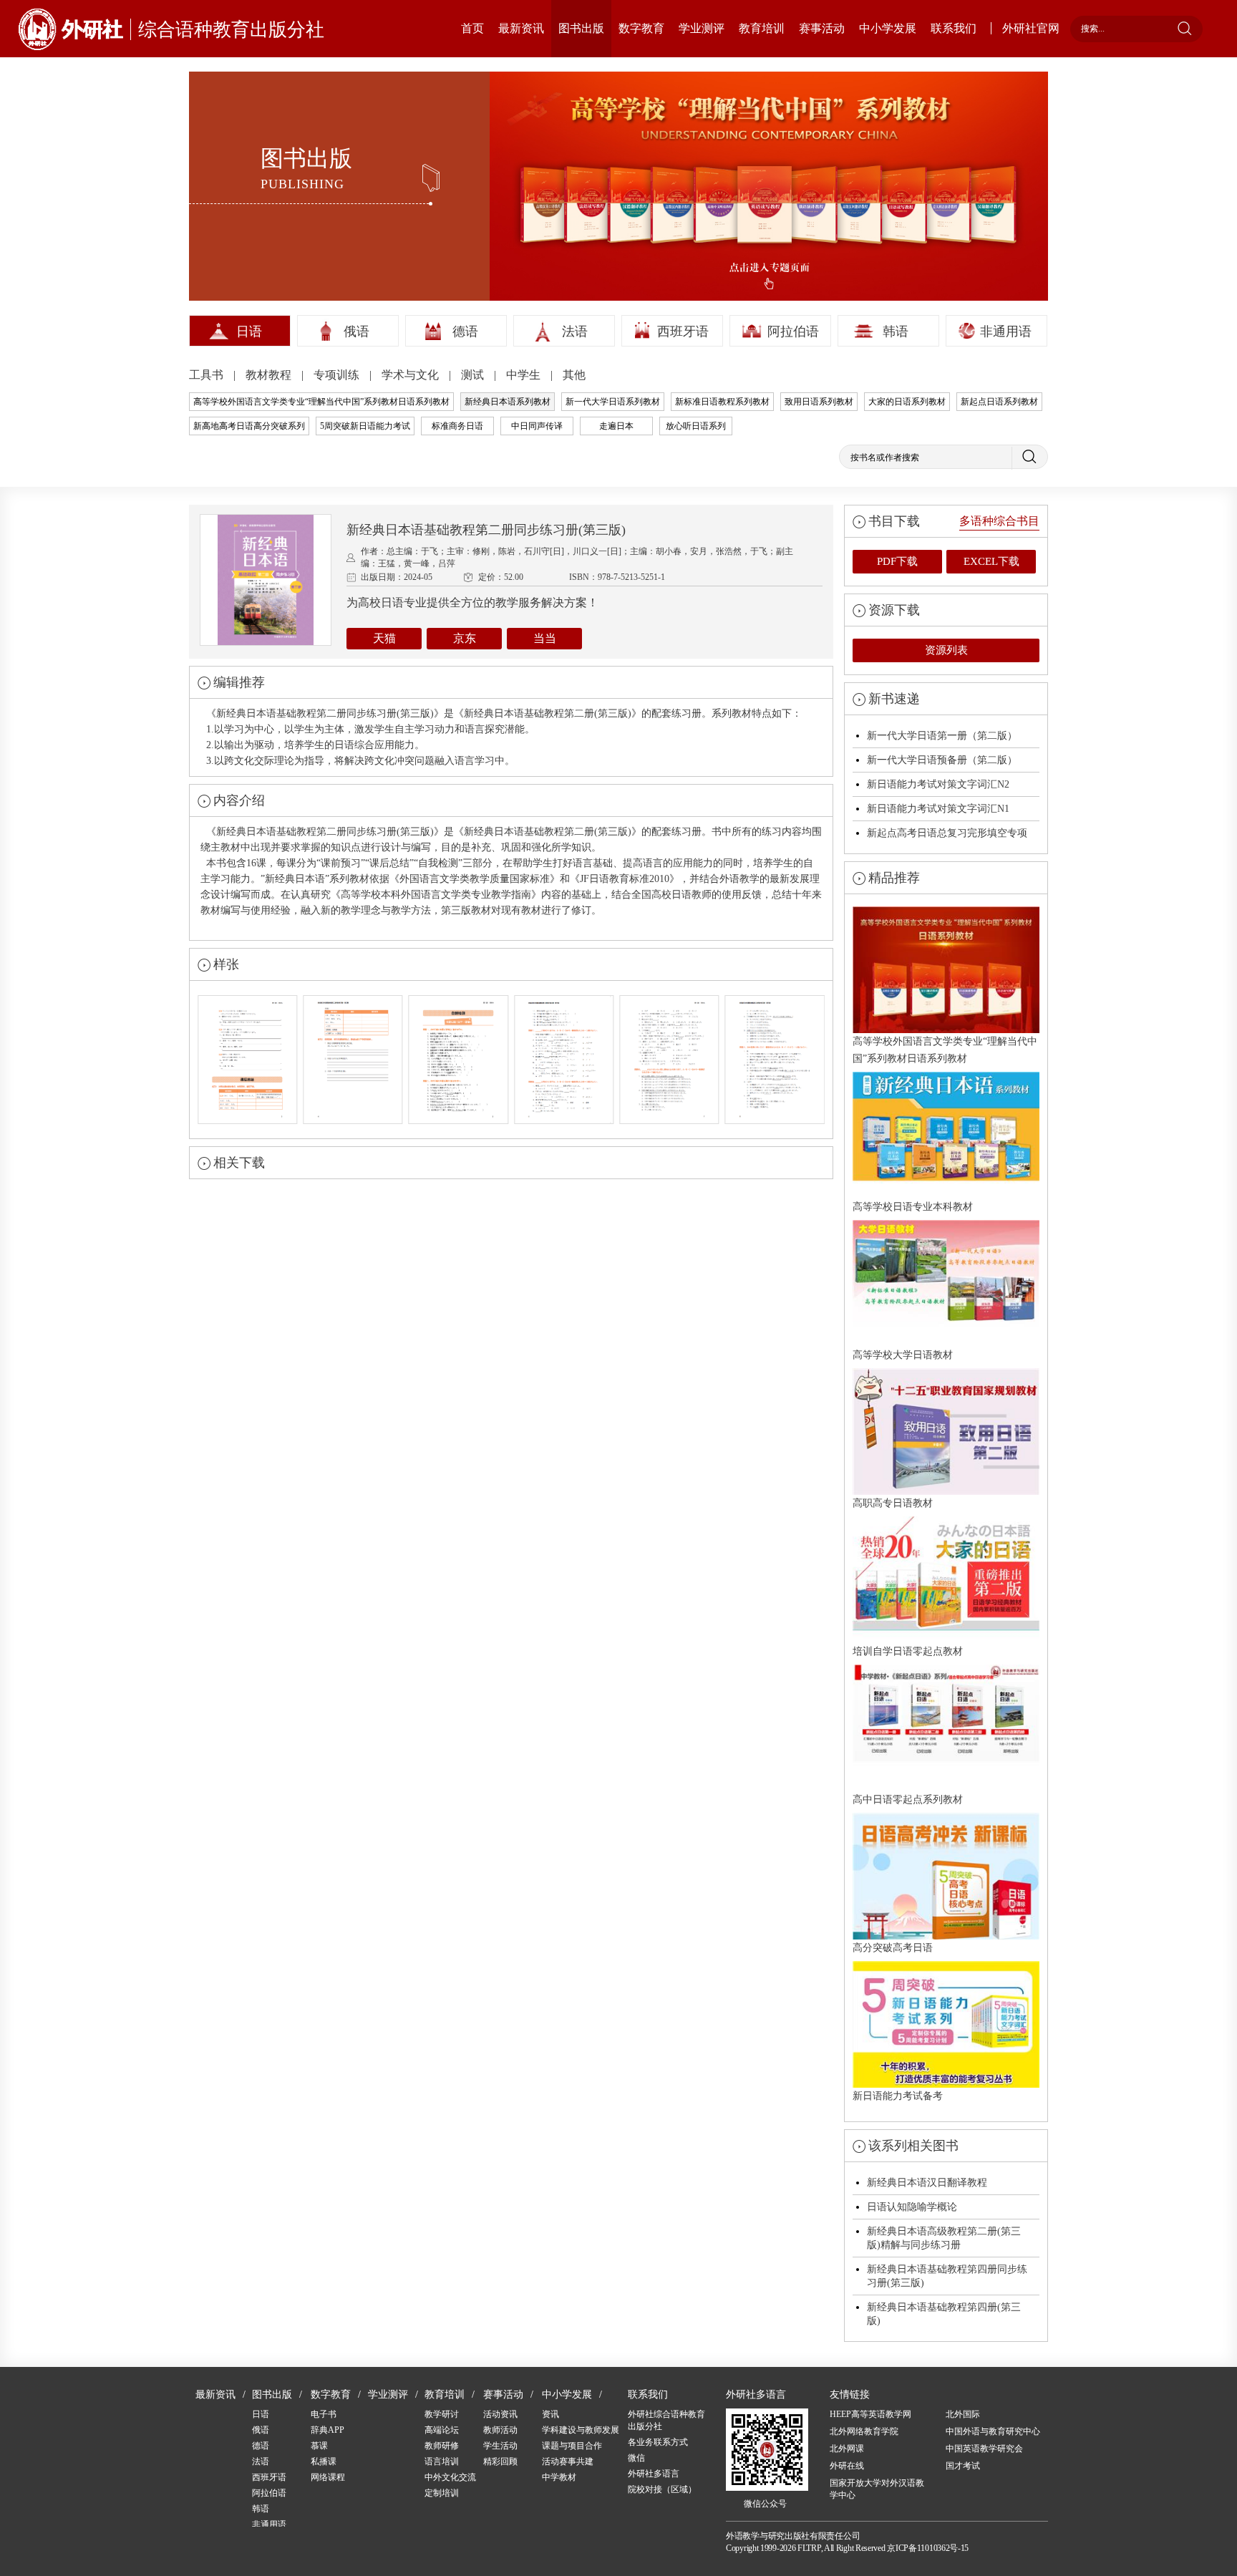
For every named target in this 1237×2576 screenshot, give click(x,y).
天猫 (384, 638)
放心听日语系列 (696, 426)
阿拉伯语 (793, 331)
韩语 (896, 331)
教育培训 (762, 28)
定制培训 (442, 2493)
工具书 (208, 375)
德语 (465, 331)
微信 (636, 2458)
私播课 (324, 2461)
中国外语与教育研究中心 (993, 2431)
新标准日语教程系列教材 (722, 402)
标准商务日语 (457, 426)
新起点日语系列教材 (999, 402)
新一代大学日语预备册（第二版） (942, 760)
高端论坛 (442, 2430)
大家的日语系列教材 (907, 402)
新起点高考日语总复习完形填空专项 (947, 833)
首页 (472, 28)
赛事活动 (822, 28)
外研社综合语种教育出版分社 (666, 2420)
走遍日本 (616, 426)
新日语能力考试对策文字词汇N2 (938, 784)
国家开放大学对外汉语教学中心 (877, 2489)
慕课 (319, 2446)
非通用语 (1006, 331)
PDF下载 (897, 561)
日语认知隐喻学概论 (912, 2207)
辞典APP (328, 2430)
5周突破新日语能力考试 (365, 426)
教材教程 (270, 375)
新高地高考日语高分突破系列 (249, 426)
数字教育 (641, 28)
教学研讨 (442, 2414)
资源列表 (946, 650)
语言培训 (442, 2461)
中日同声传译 (537, 426)
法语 (575, 331)
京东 (465, 638)
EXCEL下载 (991, 561)
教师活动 (500, 2430)
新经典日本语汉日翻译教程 (927, 2183)
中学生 (525, 375)
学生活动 (500, 2446)
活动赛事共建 (568, 2461)
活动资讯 (500, 2414)
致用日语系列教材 (819, 402)
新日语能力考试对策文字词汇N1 (938, 809)
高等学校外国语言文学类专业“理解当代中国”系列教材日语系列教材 (321, 402)
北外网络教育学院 (864, 2431)
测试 (474, 375)
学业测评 (702, 28)
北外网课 (847, 2449)
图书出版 (581, 28)
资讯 (550, 2414)
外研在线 (847, 2466)
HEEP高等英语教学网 (870, 2414)
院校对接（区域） (662, 2489)
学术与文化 (412, 375)
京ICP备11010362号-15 (928, 2548)
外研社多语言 (654, 2474)
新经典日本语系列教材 (508, 402)
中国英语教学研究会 (984, 2449)
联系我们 (954, 28)
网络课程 (328, 2477)
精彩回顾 (500, 2461)
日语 (249, 331)
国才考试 (963, 2466)
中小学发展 (888, 28)
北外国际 (963, 2414)
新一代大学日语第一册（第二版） (942, 736)
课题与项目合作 (572, 2446)
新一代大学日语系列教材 (613, 402)
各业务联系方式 (658, 2442)
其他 (574, 375)
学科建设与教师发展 (581, 2430)
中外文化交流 (450, 2477)
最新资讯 (521, 28)
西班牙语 (683, 331)
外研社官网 (1031, 28)
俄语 (356, 331)
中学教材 (559, 2477)
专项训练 (338, 375)
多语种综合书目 (999, 521)
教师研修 (442, 2446)
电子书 (324, 2414)
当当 (545, 638)
